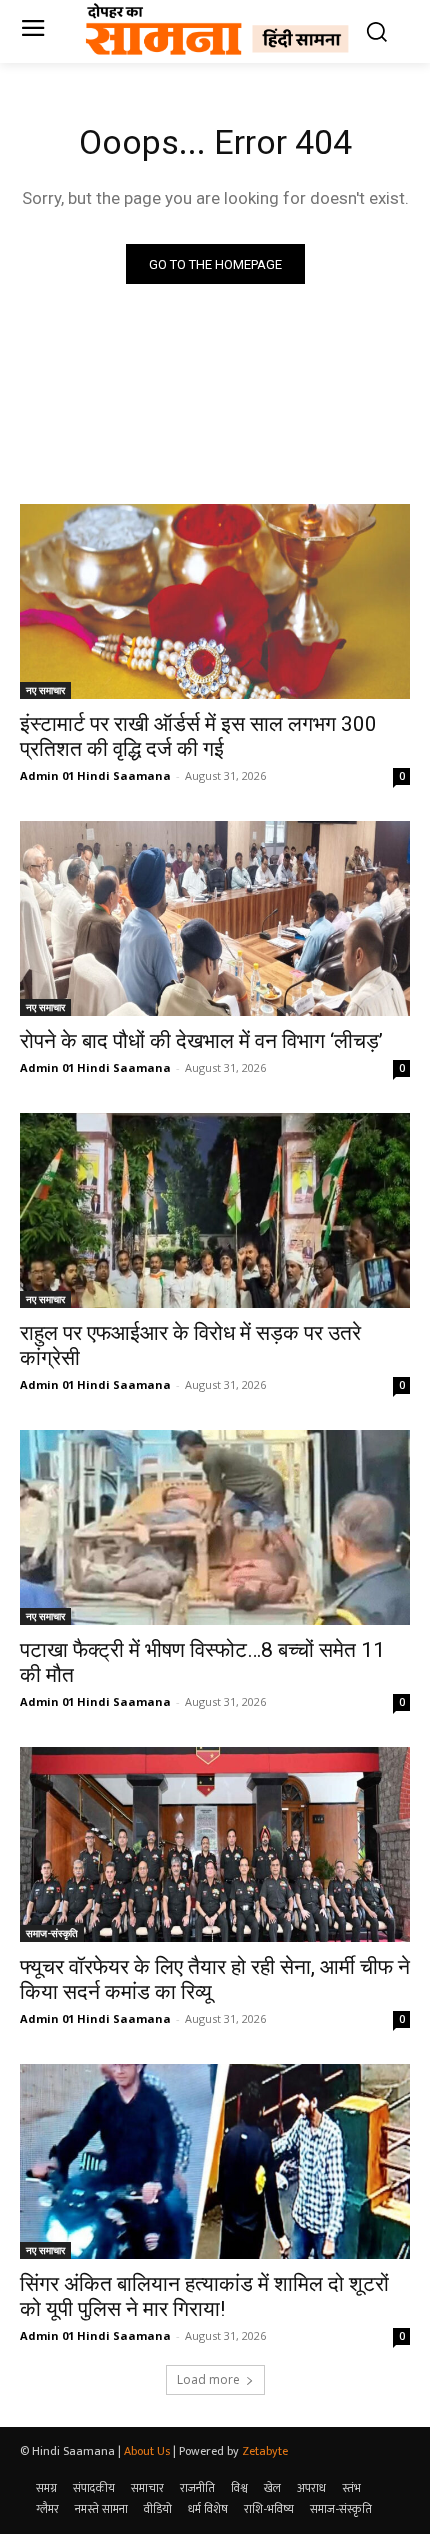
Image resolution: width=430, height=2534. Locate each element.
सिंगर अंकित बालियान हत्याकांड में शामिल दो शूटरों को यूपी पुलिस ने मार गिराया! (204, 2296)
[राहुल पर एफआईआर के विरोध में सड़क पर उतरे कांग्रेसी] (215, 1210)
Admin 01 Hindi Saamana (95, 775)
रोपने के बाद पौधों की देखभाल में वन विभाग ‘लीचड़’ (201, 1041)
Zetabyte (265, 2451)
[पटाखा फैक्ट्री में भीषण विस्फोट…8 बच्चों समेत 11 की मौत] (215, 1527)
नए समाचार (45, 690)
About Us (147, 2451)
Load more (208, 2379)
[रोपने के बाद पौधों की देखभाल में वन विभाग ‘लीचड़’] (215, 918)
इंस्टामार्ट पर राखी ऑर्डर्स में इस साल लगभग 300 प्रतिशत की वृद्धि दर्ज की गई (198, 736)
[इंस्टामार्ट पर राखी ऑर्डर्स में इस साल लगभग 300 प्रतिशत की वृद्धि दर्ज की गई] (215, 601)
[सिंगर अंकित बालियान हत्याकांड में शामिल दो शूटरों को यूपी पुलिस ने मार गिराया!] (215, 2161)
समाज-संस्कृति (52, 1933)
